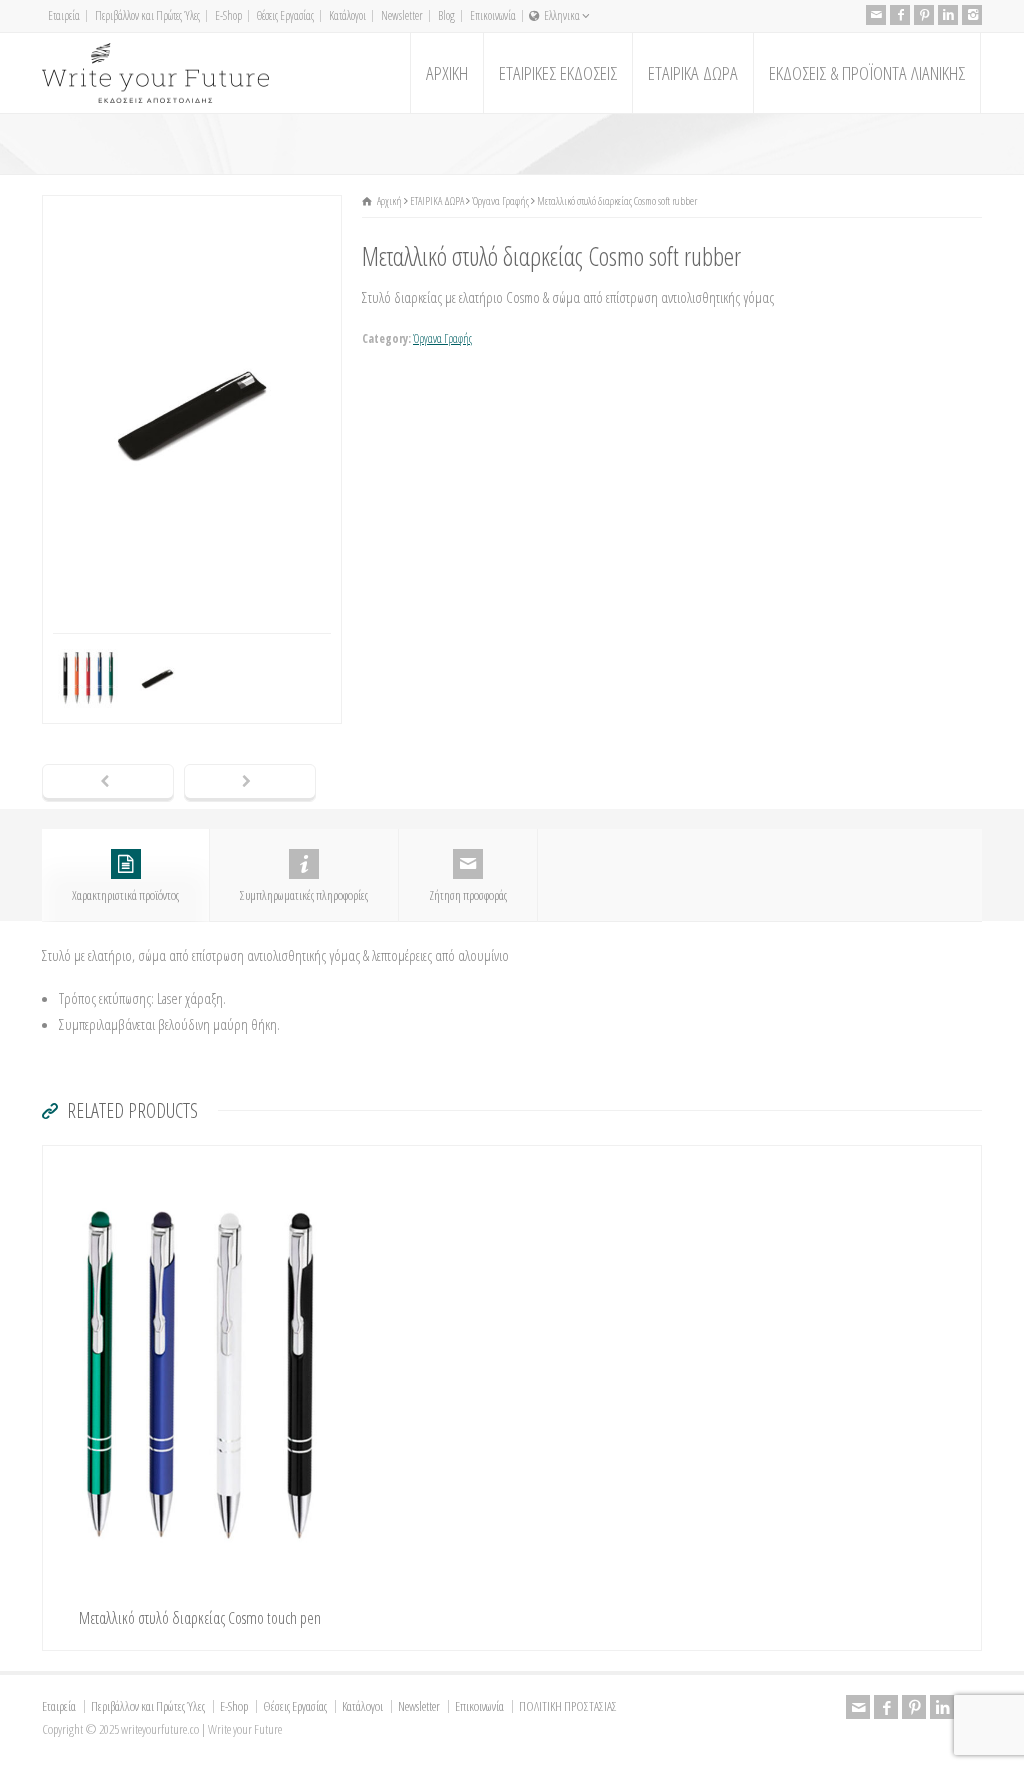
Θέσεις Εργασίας (285, 15)
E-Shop (228, 15)
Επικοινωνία (493, 15)
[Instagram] (972, 15)
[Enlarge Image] (192, 208)
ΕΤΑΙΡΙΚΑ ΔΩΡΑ (693, 73)
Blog (446, 15)
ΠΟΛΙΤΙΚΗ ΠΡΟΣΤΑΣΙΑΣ (568, 1706)
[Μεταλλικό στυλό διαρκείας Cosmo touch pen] (200, 1158)
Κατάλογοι (347, 15)
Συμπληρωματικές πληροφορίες (304, 895)
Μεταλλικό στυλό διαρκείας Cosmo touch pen (200, 1618)
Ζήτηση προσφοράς (468, 895)
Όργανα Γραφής (442, 338)
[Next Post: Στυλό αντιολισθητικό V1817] (250, 783)
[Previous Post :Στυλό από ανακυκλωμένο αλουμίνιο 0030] (108, 783)
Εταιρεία (64, 15)
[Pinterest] (924, 15)
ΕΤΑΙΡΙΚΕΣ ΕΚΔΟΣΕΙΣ (558, 73)
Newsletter (402, 15)
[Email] (876, 15)
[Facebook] (900, 15)
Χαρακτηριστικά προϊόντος (125, 895)
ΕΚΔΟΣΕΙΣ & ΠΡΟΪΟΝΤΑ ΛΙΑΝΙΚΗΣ (867, 73)
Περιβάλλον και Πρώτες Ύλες (147, 15)
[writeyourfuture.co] (155, 73)
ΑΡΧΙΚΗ (447, 73)
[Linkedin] (948, 15)
